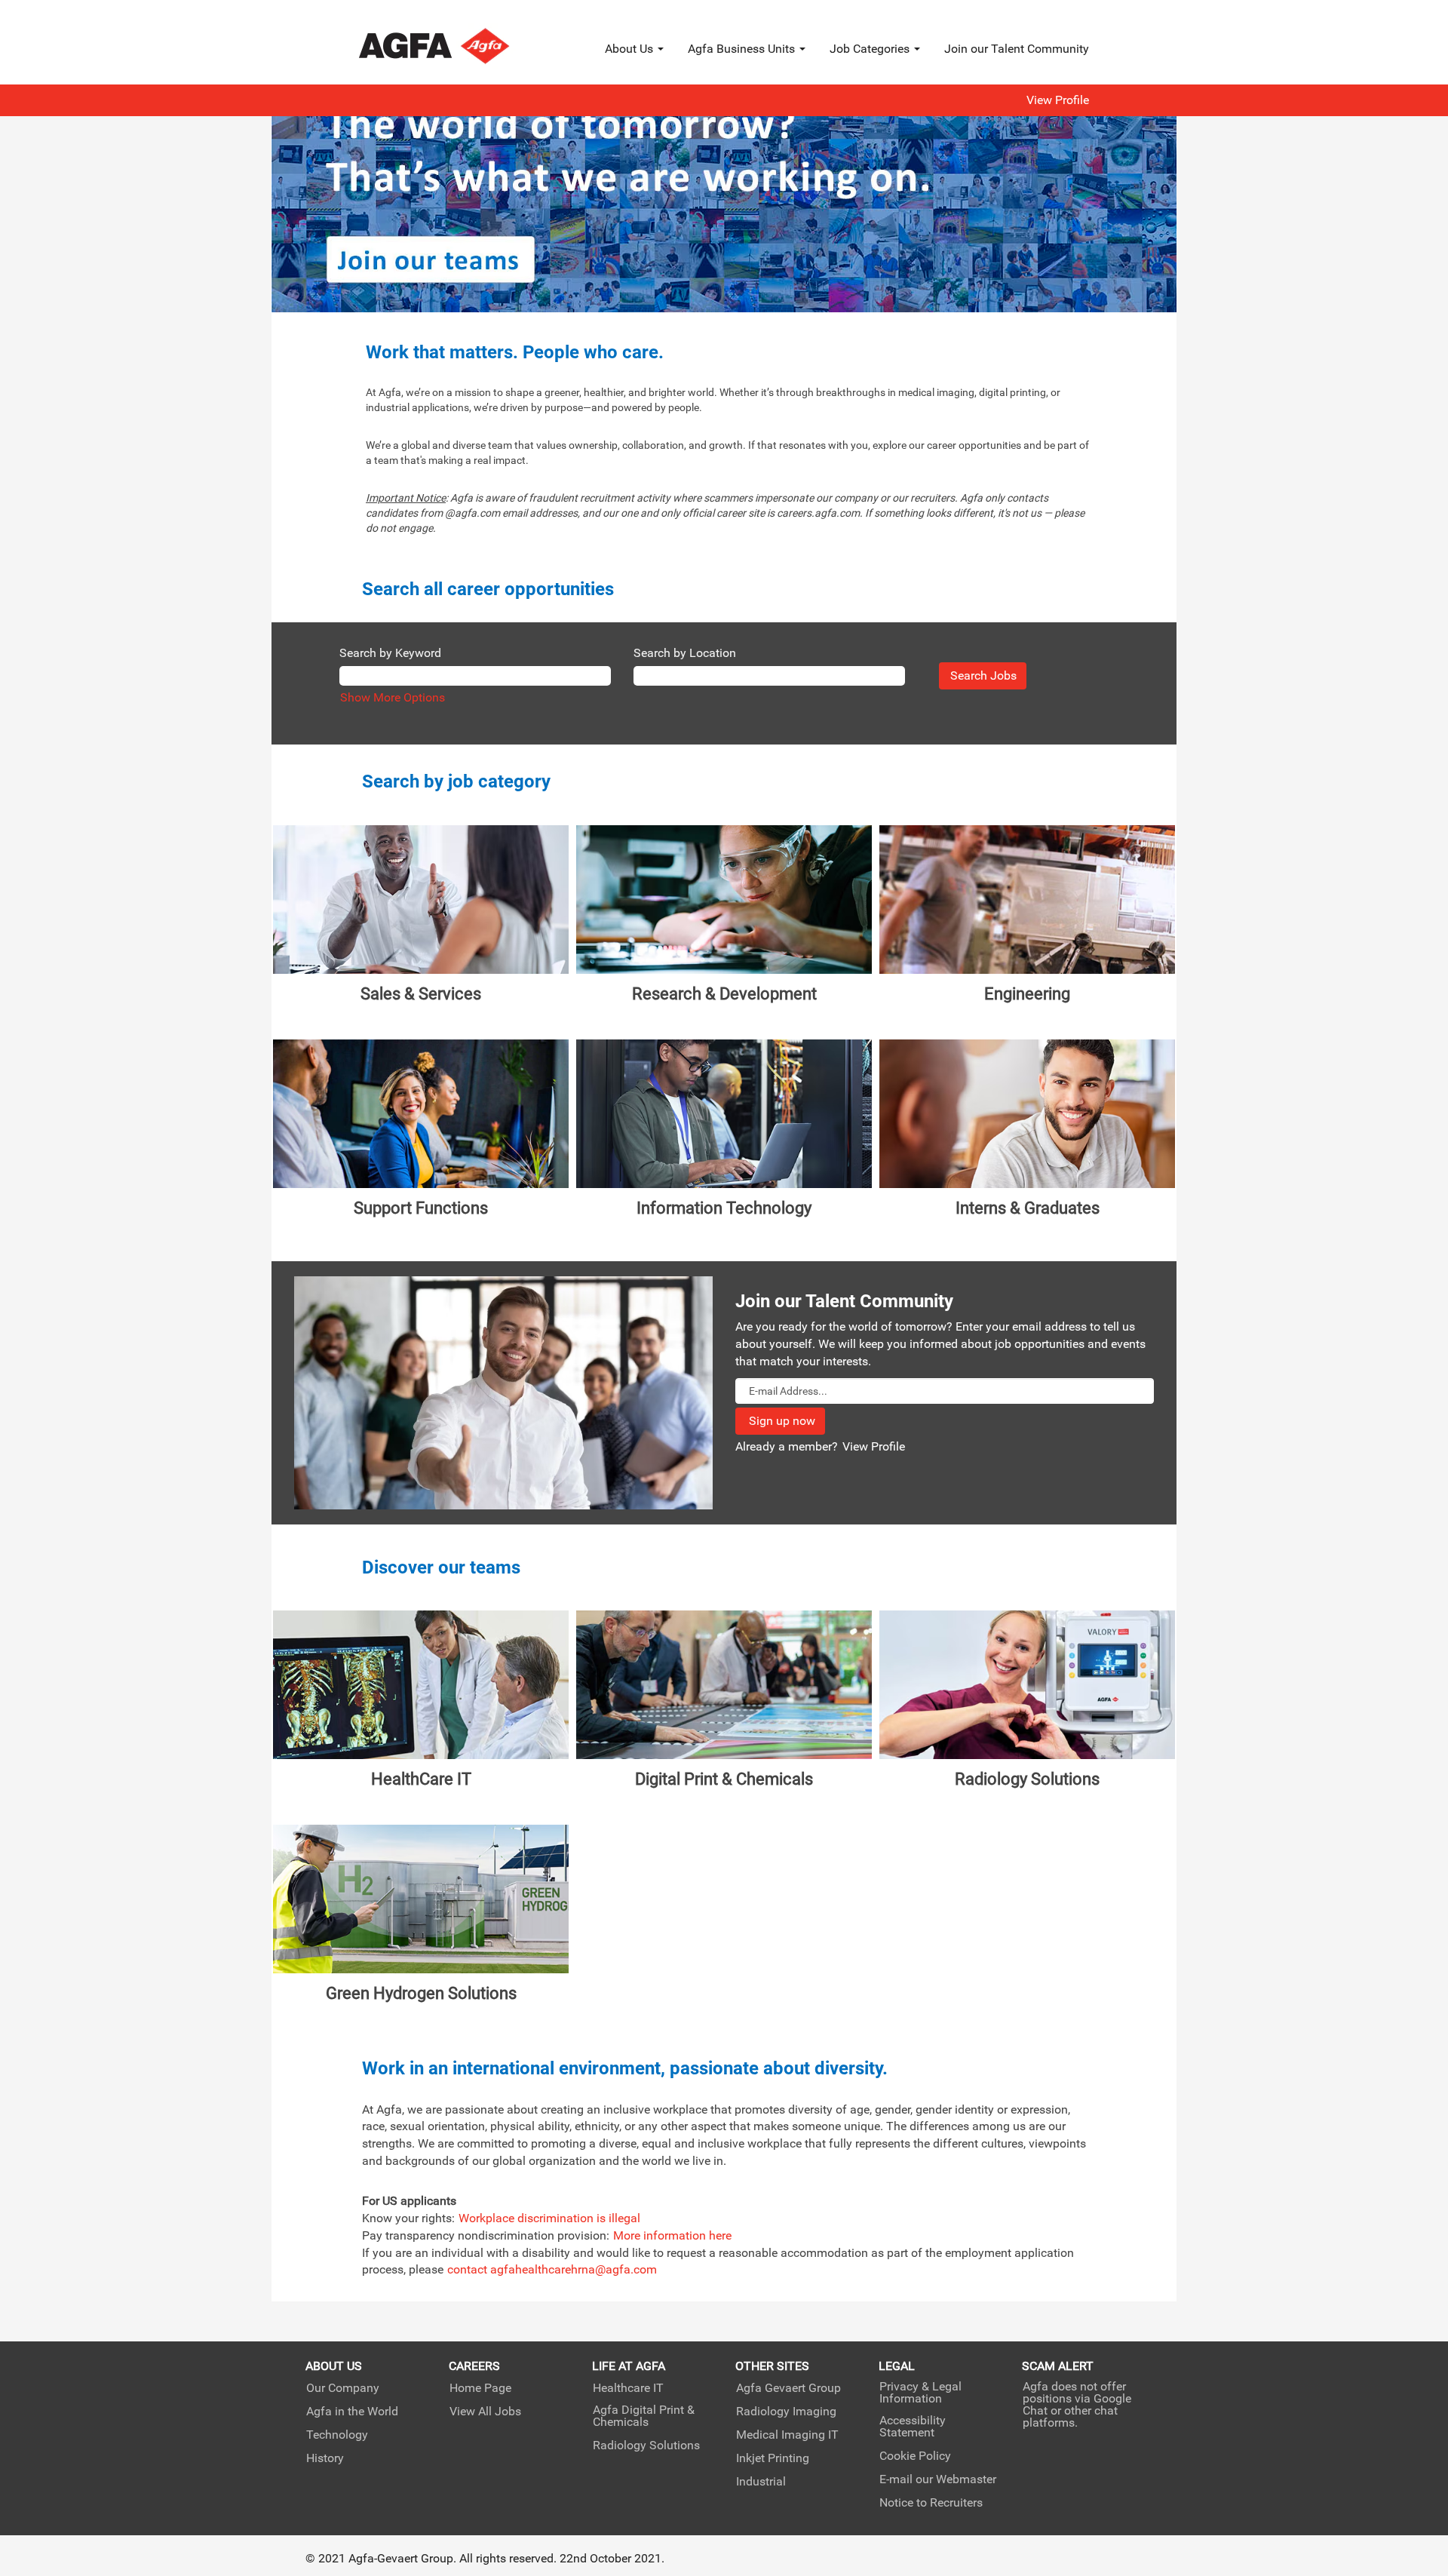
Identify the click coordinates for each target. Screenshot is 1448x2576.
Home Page (480, 2388)
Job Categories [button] (871, 49)
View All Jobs (485, 2412)
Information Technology (724, 1208)
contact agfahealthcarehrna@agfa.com (552, 2269)
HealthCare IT (421, 1779)
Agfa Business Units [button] (743, 49)
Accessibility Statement (913, 2427)
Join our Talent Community (1017, 49)
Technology (337, 2435)
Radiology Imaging (786, 2412)
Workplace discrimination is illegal (549, 2218)
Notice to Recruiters (931, 2503)
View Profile (1058, 100)
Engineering (1027, 994)
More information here (672, 2235)
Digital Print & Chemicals (724, 1779)
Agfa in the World (352, 2412)
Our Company (343, 2388)
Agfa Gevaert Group (788, 2388)
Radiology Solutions (1027, 1779)
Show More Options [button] (393, 697)
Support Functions (421, 1208)
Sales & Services (421, 994)
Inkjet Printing (773, 2458)
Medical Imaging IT (787, 2435)
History (325, 2458)
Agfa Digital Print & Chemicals (644, 2416)
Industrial (761, 2482)
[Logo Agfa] (454, 46)
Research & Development (724, 994)
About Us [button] (630, 49)
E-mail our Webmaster (938, 2479)
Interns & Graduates (1028, 1208)
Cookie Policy (915, 2456)
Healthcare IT (628, 2388)
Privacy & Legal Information (920, 2393)
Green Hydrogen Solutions (421, 1993)
